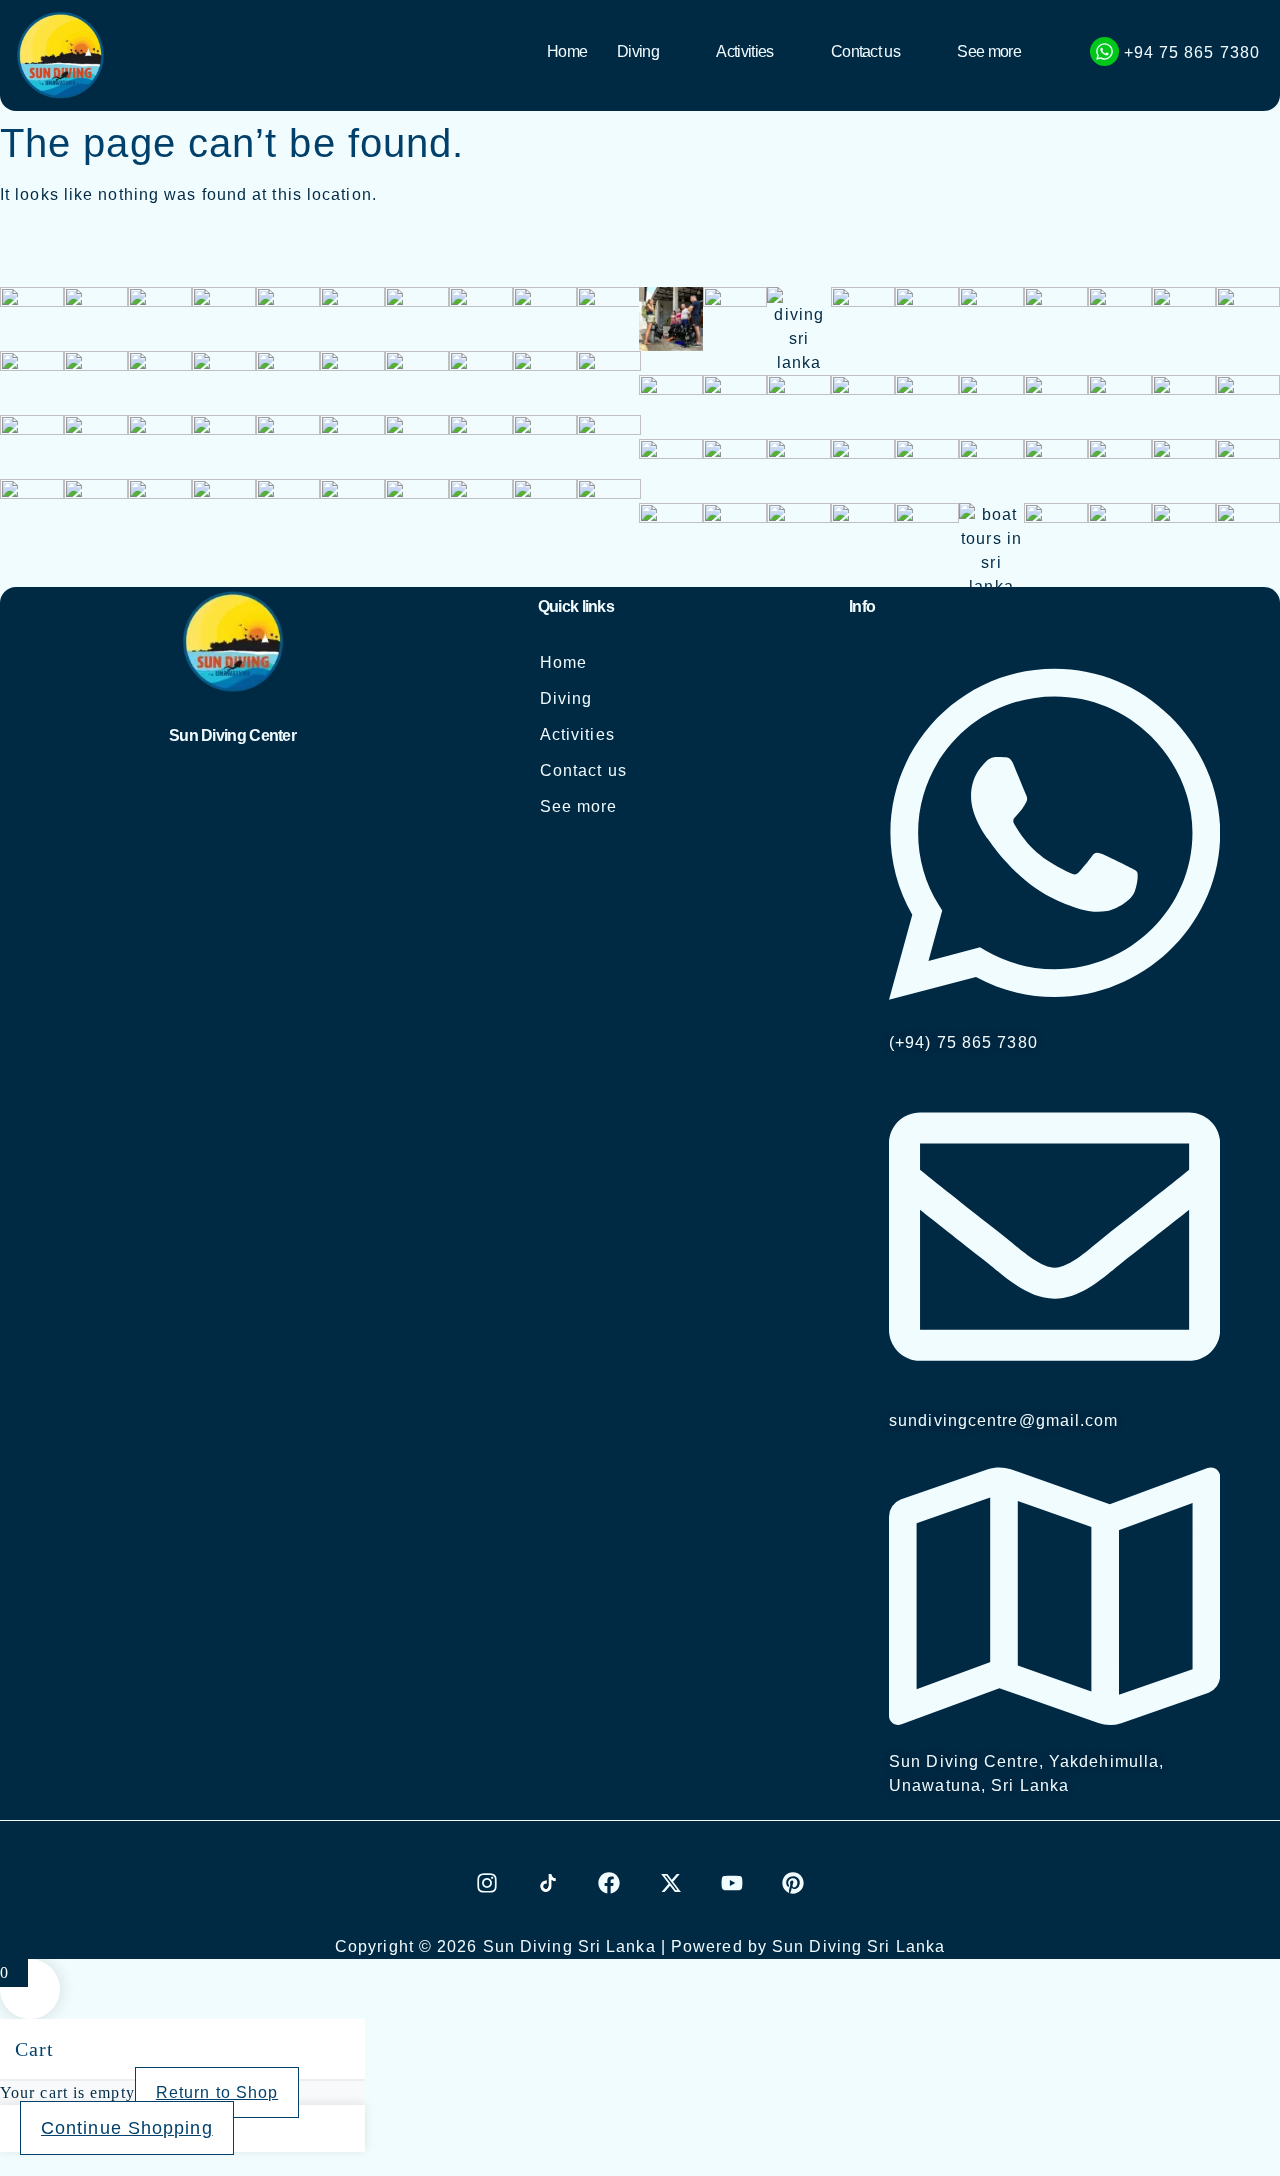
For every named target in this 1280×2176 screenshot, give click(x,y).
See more (988, 51)
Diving (638, 51)
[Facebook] (609, 1883)
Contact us (865, 51)
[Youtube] (732, 1883)
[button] (651, 52)
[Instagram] (487, 1883)
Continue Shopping (127, 2128)
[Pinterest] (793, 1883)
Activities (744, 51)
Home (567, 51)
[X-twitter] (671, 1883)
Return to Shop (217, 2092)
